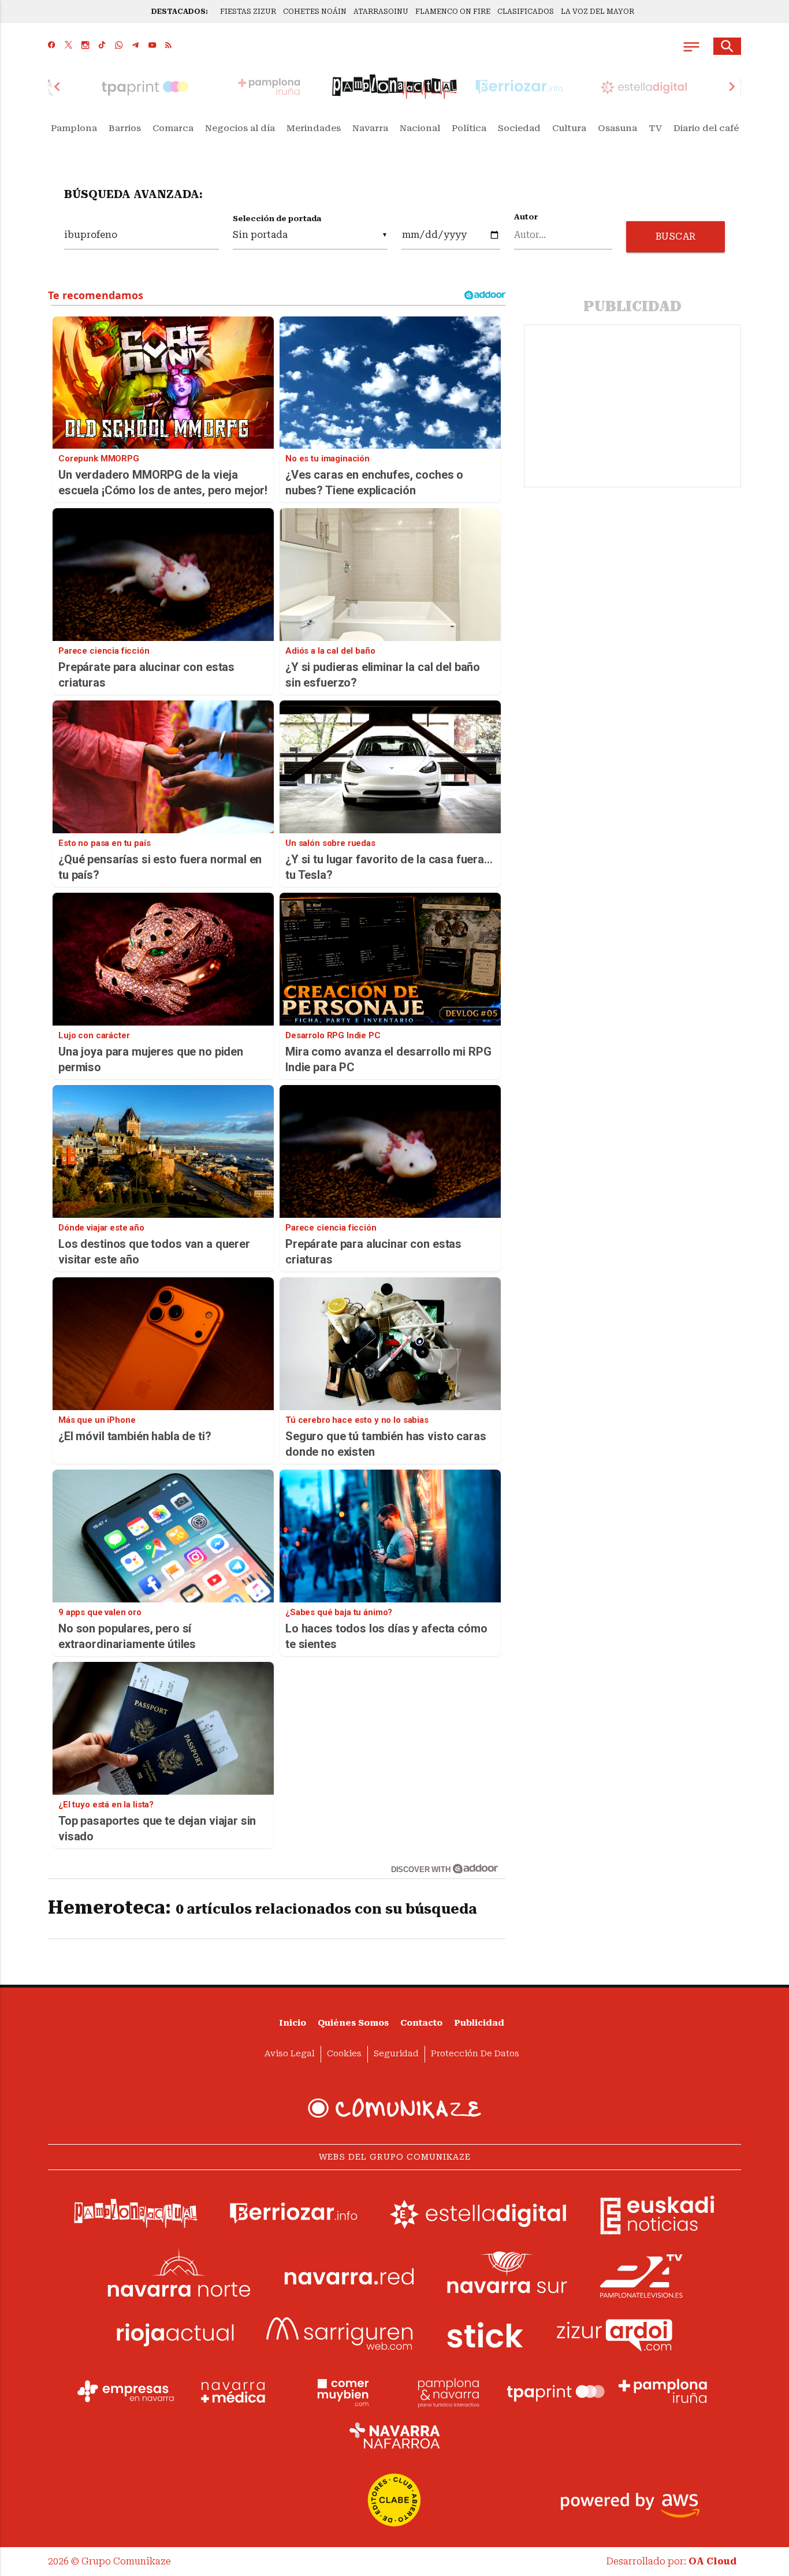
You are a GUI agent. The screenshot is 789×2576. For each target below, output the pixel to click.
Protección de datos (475, 2054)
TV (655, 128)
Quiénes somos (353, 2023)
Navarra (370, 128)
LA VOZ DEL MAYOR (598, 12)
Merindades (314, 128)
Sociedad (519, 128)
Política (469, 128)
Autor (526, 217)
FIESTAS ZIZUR (248, 12)
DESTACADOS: (180, 12)
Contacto (421, 2023)
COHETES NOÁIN (315, 12)
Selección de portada (277, 219)
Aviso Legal (290, 2054)
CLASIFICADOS (526, 12)
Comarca (173, 128)
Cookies (344, 2054)
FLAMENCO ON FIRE (453, 12)
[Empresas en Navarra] (126, 2391)
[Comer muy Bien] (341, 2391)
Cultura (569, 128)
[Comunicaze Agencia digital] (394, 2108)
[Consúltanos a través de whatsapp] (119, 46)
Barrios (125, 128)
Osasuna (617, 128)
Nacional (420, 128)
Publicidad (479, 2023)
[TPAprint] (556, 2391)
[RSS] (168, 46)
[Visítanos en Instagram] (85, 46)
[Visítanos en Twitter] (68, 46)
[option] (394, 87)
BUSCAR (676, 236)
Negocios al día (240, 128)
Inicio (293, 2023)
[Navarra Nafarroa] (394, 2435)
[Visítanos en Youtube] (152, 46)
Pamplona (74, 128)
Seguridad (396, 2054)
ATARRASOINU (381, 12)
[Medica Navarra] (233, 2391)
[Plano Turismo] (448, 2391)
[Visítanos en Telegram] (135, 46)
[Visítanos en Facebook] (52, 46)
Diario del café (706, 128)
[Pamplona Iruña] (663, 2391)
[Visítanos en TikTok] (102, 46)
